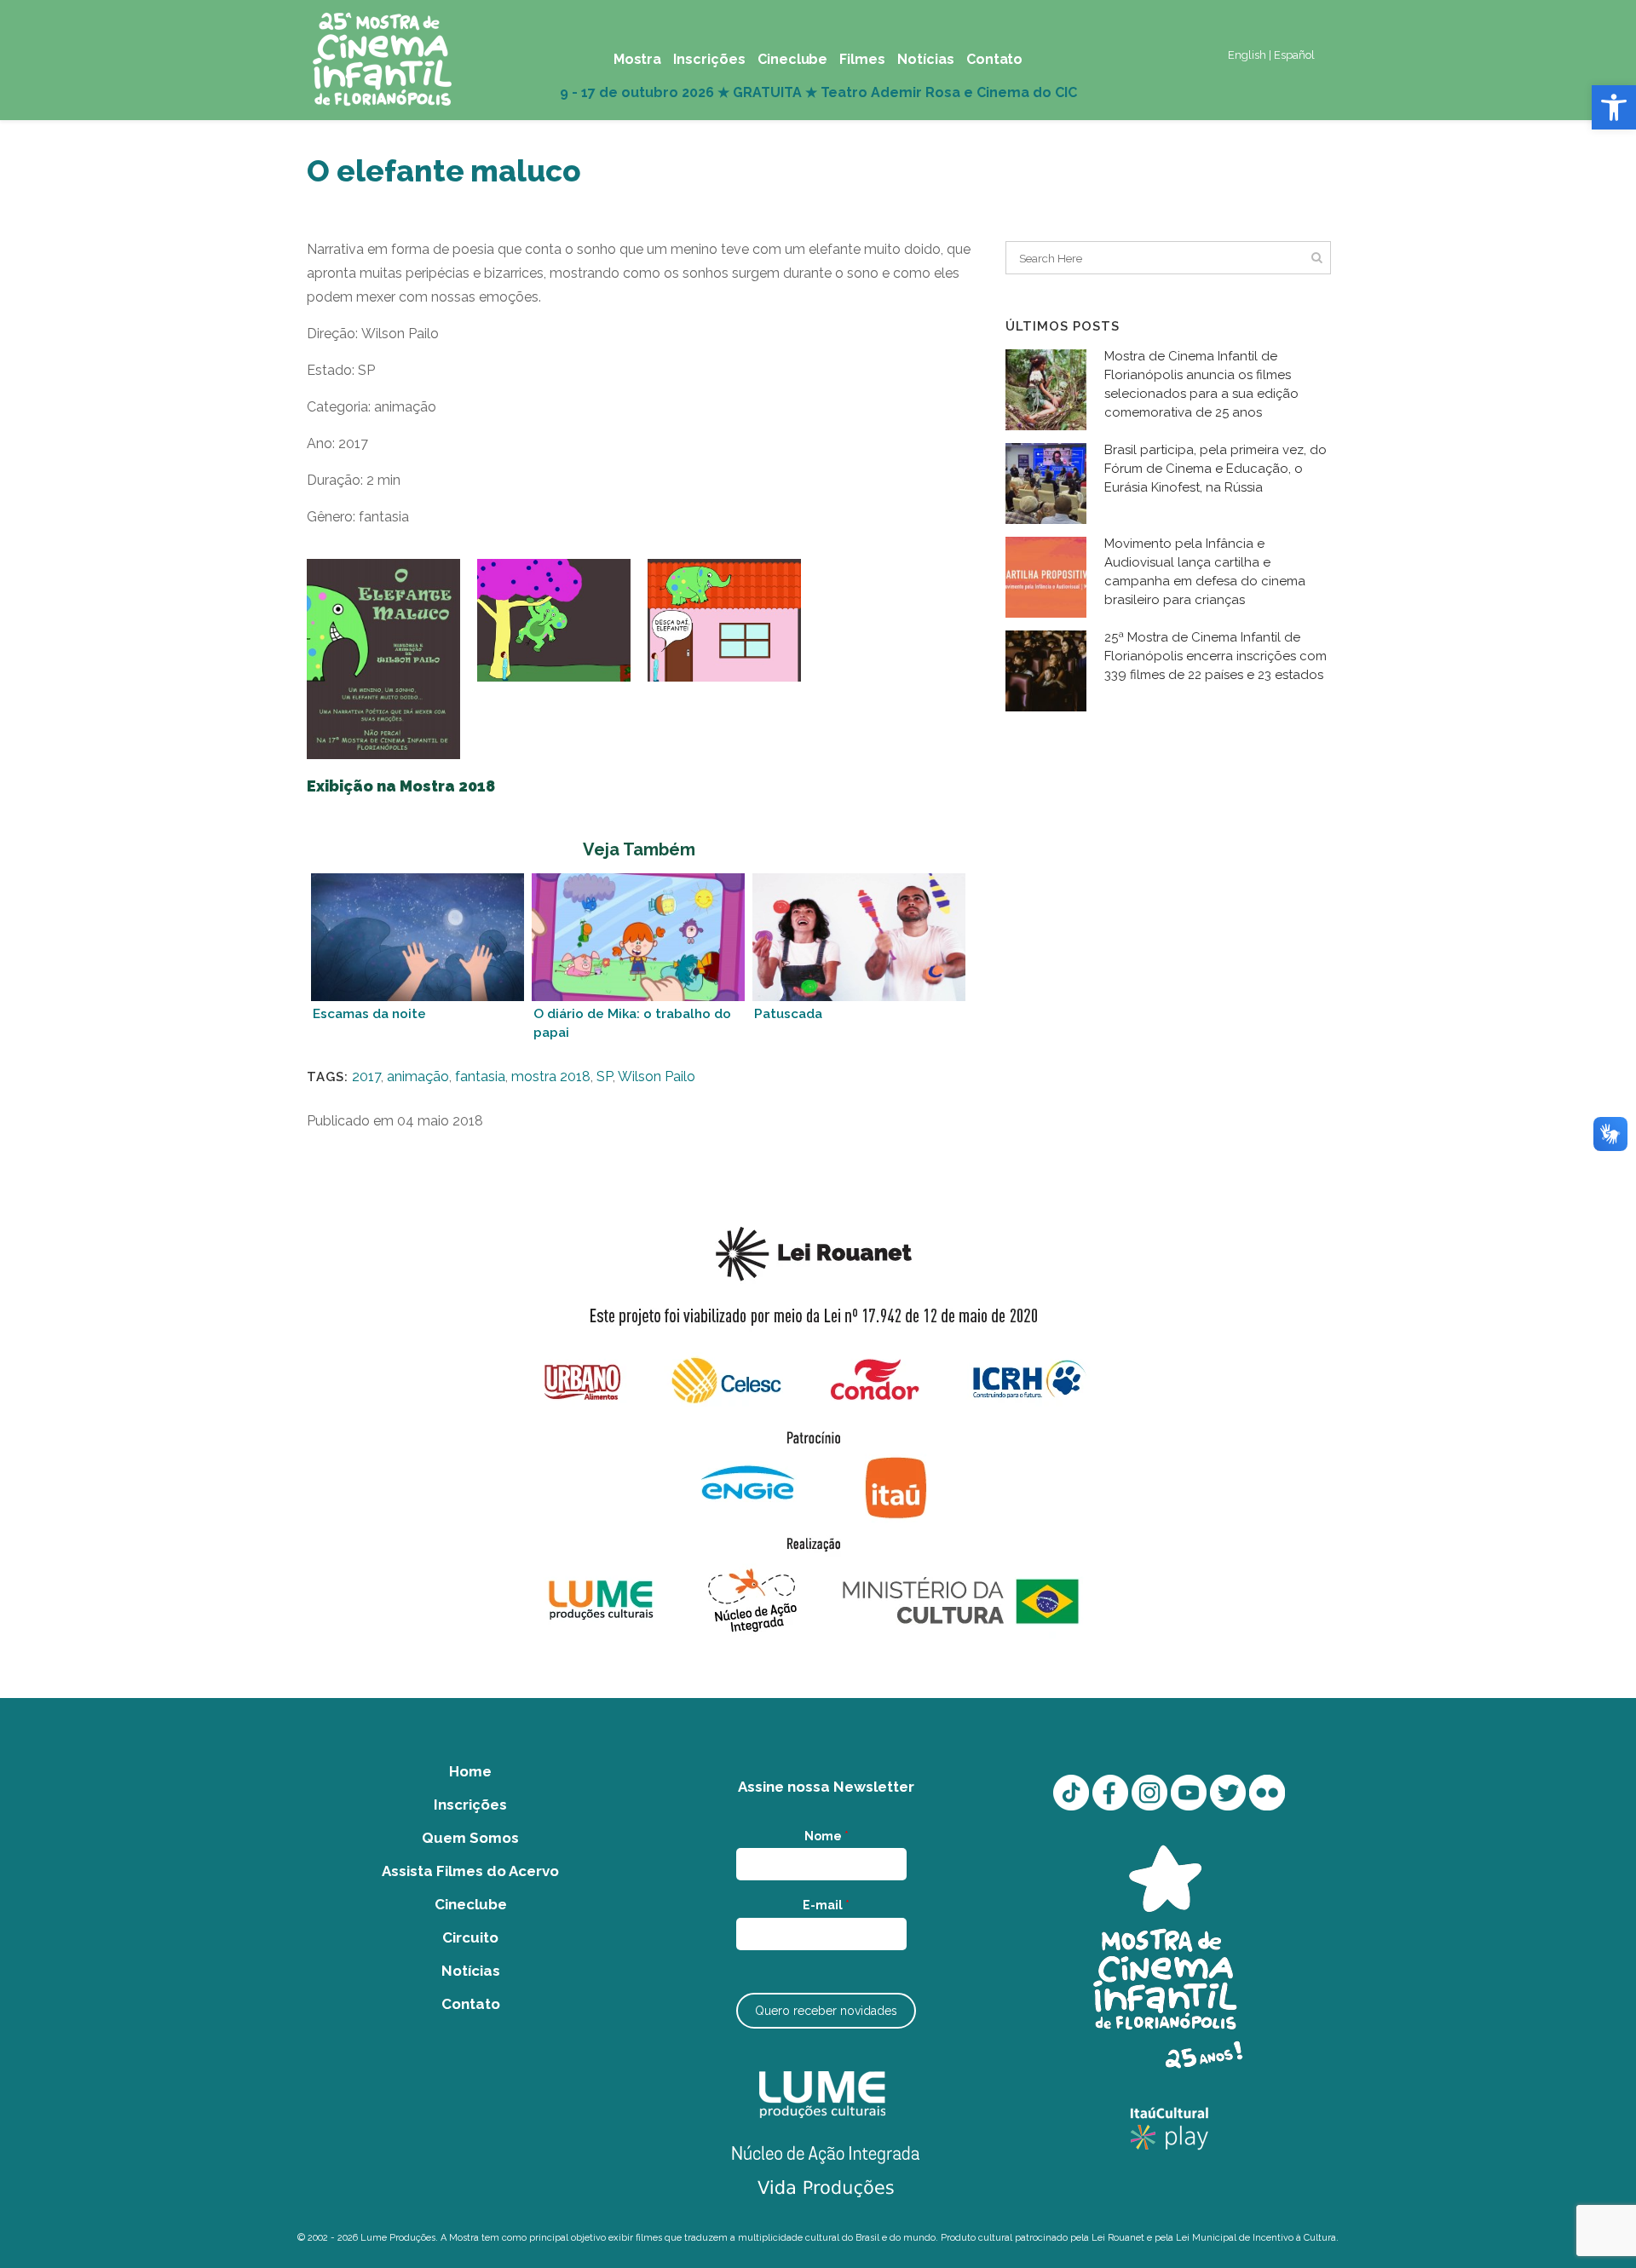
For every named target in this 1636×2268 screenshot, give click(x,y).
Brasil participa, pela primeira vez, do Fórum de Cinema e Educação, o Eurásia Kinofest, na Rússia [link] (1215, 469)
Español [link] (1294, 55)
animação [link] (418, 1076)
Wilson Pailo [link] (657, 1076)
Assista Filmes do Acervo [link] (470, 1871)
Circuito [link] (470, 1937)
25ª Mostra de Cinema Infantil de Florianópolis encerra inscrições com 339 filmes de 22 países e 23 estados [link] (1215, 656)
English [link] (1247, 55)
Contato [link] (471, 2004)
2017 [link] (366, 1076)
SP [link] (605, 1076)
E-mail (826, 1905)
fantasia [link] (480, 1076)
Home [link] (470, 1771)
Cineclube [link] (471, 1904)
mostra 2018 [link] (551, 1076)
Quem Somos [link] (470, 1838)
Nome (827, 1836)
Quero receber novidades (826, 2011)
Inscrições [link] (470, 1805)
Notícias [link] (471, 1971)
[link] (1614, 107)
